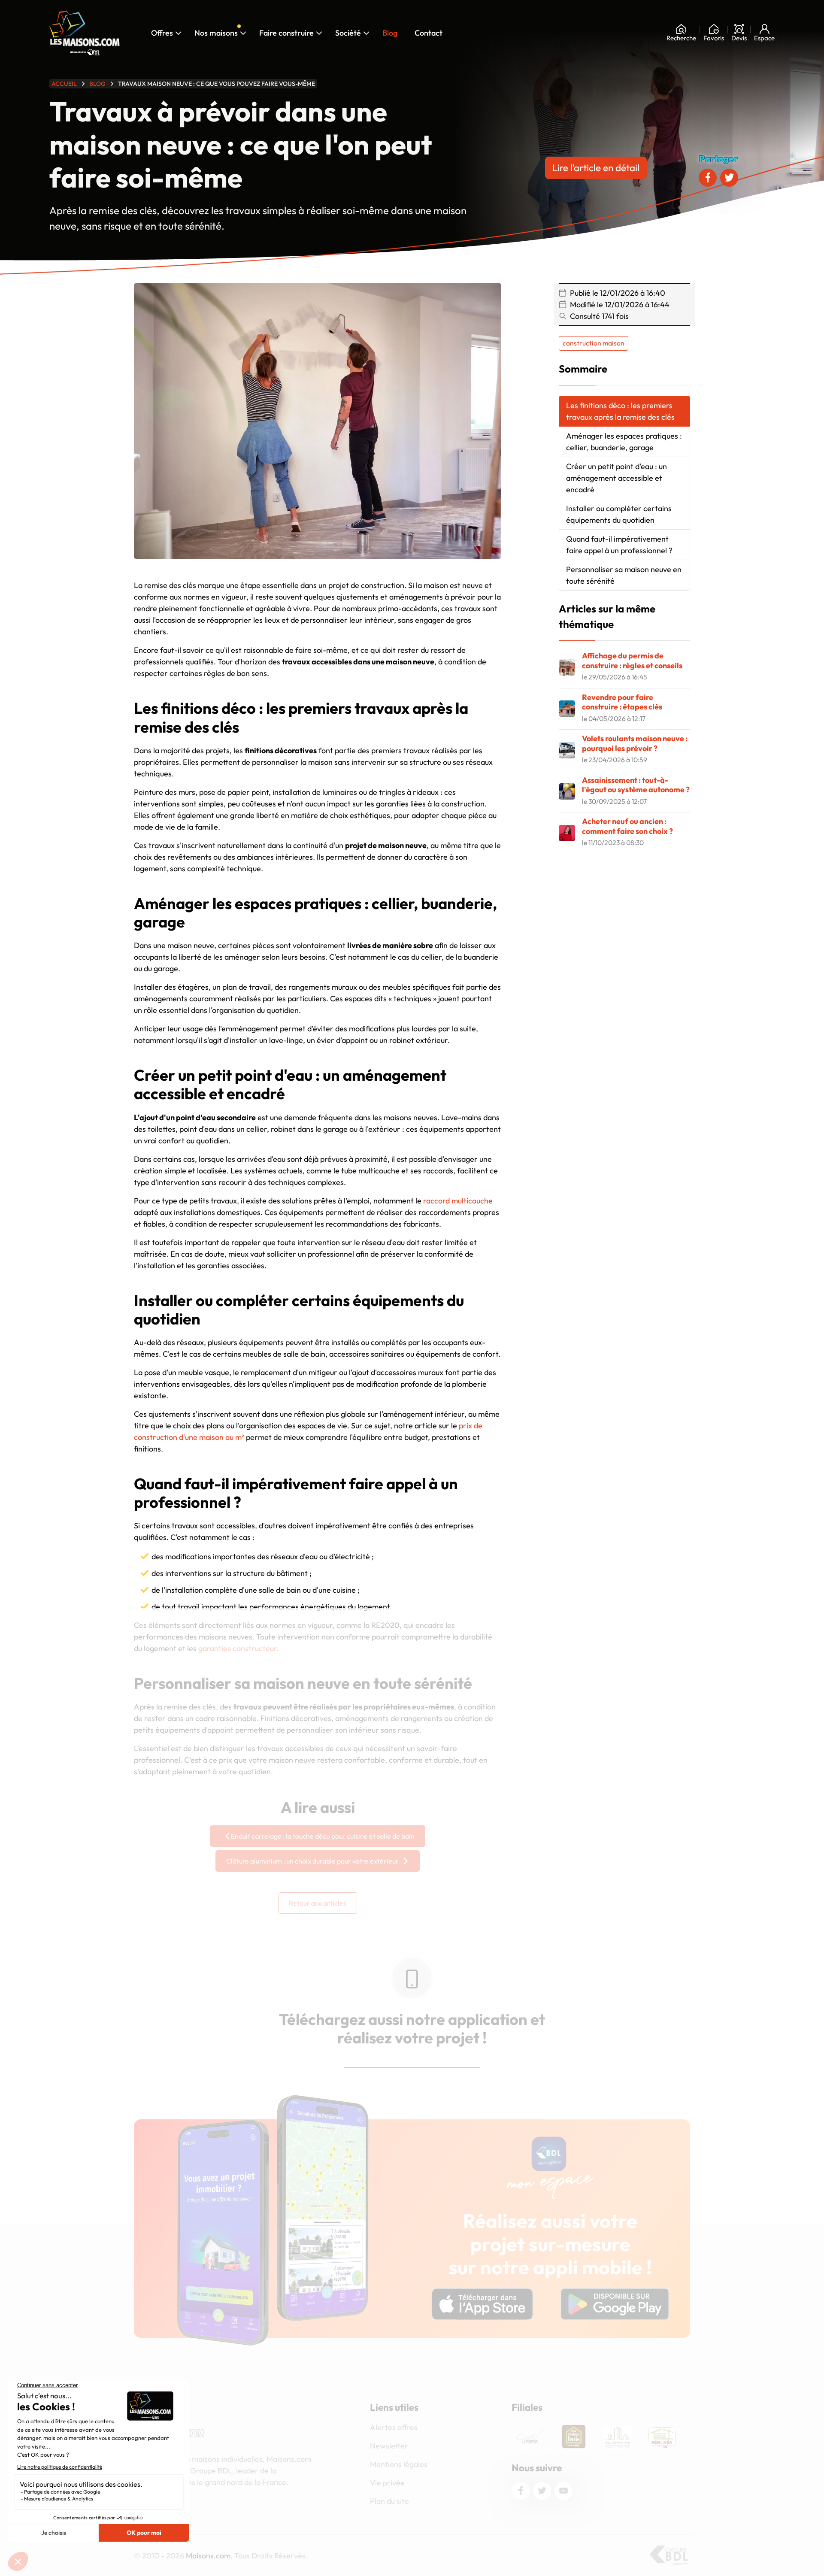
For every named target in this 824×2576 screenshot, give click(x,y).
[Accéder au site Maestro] (667, 2437)
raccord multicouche (458, 1201)
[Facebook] (521, 2491)
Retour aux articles (318, 1903)
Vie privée (387, 2483)
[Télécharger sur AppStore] (482, 2304)
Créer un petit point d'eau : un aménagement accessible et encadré (616, 478)
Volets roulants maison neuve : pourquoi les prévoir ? (635, 743)
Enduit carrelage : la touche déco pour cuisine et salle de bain (323, 1836)
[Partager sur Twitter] (729, 178)
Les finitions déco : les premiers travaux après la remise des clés (620, 411)
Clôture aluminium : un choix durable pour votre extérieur (312, 1861)
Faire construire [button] (286, 33)
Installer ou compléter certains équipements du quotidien (619, 514)
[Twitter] (542, 2491)
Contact (429, 33)
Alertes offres (394, 2427)
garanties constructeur (238, 1648)
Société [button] (351, 32)
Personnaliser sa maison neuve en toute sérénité (624, 575)
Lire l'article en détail (596, 168)
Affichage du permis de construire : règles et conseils (632, 661)
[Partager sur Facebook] (708, 178)
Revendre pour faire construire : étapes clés (622, 702)
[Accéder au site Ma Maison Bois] (535, 2437)
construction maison (594, 343)
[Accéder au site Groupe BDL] (668, 2555)
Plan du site (389, 2501)
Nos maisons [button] (219, 32)
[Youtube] (563, 2491)
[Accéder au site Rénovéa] (623, 2437)
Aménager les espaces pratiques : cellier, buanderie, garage (624, 442)
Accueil (64, 84)
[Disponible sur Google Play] (615, 2304)
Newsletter (389, 2446)
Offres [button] (162, 33)
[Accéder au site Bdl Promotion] (579, 2437)
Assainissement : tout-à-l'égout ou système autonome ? (636, 785)
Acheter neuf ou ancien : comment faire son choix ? (627, 826)
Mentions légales (399, 2464)
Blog (390, 33)
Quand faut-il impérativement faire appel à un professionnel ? (619, 545)
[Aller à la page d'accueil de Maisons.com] (85, 33)
